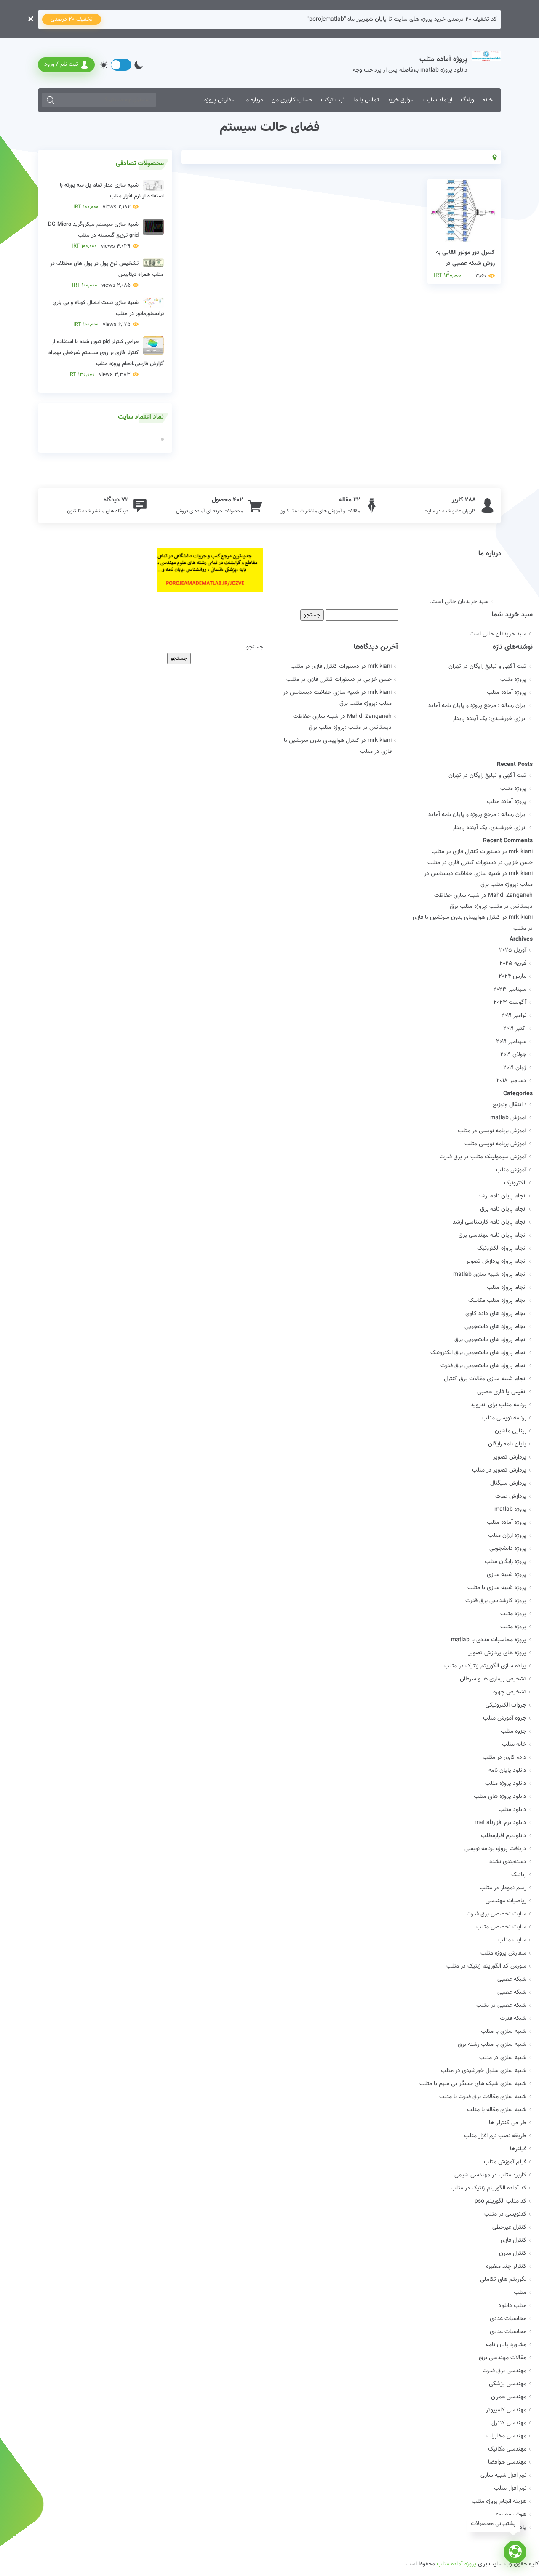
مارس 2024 (512, 976)
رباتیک (519, 1875)
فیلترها (518, 2149)
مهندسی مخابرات (506, 2436)
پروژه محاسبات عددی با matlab (489, 1640)
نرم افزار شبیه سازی (503, 2475)
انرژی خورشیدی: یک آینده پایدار (490, 719)
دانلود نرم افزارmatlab (500, 1823)
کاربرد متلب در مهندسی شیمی (490, 2175)
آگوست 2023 (510, 1003)
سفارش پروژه (220, 100)
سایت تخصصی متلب (501, 1927)
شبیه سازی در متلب (503, 2058)
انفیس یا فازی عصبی (502, 1392)
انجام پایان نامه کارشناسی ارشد (490, 1222)
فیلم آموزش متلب (505, 2162)
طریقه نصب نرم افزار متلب (495, 2136)
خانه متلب (514, 1744)
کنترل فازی (514, 2240)
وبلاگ (467, 100)
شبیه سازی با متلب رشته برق (492, 2045)
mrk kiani (521, 852)
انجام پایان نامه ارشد (502, 1196)
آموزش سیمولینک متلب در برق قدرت (483, 1157)
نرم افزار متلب (510, 2488)
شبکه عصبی (512, 1979)
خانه (488, 100)
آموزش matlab (508, 1118)
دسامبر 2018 (511, 1081)
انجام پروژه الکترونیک (502, 1248)
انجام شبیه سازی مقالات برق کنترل (485, 1379)
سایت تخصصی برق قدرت (496, 1914)
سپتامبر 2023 (510, 989)
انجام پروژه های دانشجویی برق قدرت (483, 1366)
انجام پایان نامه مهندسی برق (492, 1235)
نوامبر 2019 (514, 1016)
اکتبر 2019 (515, 1029)
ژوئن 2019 (515, 1068)
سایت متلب (512, 1940)
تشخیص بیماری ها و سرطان (493, 1679)
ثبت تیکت (333, 100)
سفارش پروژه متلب (503, 1953)
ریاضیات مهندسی (506, 1901)
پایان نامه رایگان (507, 1444)
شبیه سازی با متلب (504, 2032)
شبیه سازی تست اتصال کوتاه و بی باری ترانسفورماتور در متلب (108, 314)
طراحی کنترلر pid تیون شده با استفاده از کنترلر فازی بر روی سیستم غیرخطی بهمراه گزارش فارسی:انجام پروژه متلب (106, 358)
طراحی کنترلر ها (508, 2123)
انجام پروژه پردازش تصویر (496, 1261)
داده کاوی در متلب (504, 1757)
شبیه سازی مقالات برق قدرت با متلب (483, 2097)
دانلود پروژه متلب (506, 1784)
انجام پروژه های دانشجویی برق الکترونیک (478, 1353)
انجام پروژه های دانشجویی (495, 1327)
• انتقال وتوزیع (510, 1105)
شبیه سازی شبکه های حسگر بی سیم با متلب (473, 2084)
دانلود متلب (512, 1810)
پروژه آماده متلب (507, 693)
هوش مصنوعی (509, 2515)
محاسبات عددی (508, 2319)
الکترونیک (515, 1183)
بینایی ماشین (511, 1431)
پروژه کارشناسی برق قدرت (496, 1601)
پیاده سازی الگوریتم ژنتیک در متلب (485, 1666)
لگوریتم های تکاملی (503, 2280)
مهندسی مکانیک (507, 2449)
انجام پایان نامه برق (503, 1209)
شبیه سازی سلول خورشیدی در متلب (484, 2071)
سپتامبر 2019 (511, 1042)
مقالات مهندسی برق (503, 2358)
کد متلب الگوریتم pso (500, 2201)
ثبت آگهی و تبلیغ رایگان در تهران (487, 667)
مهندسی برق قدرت (504, 2371)
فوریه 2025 (513, 963)
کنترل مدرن (513, 2253)
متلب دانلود (512, 2306)
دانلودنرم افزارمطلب (504, 1836)
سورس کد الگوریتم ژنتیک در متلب (486, 1966)
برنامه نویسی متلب (504, 1418)
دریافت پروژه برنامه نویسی (495, 1849)
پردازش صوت (511, 1496)
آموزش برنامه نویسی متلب (495, 1144)
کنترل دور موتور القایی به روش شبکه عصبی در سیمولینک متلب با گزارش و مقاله (465, 269)
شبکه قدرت (513, 2019)
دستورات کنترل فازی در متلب (325, 667)
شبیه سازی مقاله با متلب (497, 2110)
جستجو (255, 647)
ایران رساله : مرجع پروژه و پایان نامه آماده (477, 706)
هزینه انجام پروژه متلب (499, 2501)
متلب (520, 2293)
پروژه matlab (510, 1509)
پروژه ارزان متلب (507, 1536)
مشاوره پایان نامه (506, 2345)
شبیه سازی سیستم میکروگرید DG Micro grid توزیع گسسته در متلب (93, 235)
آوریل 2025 (513, 950)
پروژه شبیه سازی (507, 1575)
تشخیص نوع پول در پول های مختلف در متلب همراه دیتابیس (107, 275)
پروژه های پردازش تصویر (497, 1653)
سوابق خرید (401, 100)
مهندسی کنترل (509, 2423)
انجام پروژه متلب (507, 1288)
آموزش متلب (511, 1170)
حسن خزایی (519, 863)
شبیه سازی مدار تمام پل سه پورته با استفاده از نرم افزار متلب (112, 196)
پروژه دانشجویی (508, 1549)
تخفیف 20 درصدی (72, 19)
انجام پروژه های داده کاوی (496, 1314)
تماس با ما (366, 100)
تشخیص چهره (510, 1692)
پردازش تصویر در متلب (499, 1470)
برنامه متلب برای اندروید (499, 1405)
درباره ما (254, 100)
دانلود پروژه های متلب (500, 1797)
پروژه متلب (513, 680)
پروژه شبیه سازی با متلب (497, 1588)
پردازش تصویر (510, 1457)
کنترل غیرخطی (509, 2227)
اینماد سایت (438, 100)
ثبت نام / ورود (61, 64)
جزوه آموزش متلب (505, 1718)
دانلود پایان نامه (507, 1771)
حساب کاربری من (292, 100)
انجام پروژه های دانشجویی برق (490, 1340)
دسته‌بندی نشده (508, 1862)
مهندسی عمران (509, 2397)
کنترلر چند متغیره (506, 2267)
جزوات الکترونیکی (506, 1705)
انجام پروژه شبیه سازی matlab (490, 1275)
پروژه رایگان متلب (506, 1562)
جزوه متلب (514, 1731)
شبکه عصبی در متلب (501, 2005)
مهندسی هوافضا (507, 2462)
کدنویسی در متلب (505, 2214)
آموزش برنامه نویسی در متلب (492, 1131)
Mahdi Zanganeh (510, 896)
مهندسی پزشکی (508, 2384)
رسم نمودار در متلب (503, 1888)
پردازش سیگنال (508, 1483)
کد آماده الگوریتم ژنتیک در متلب (488, 2188)
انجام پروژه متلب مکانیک (497, 1301)
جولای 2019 (513, 1055)
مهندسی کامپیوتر (506, 2410)
